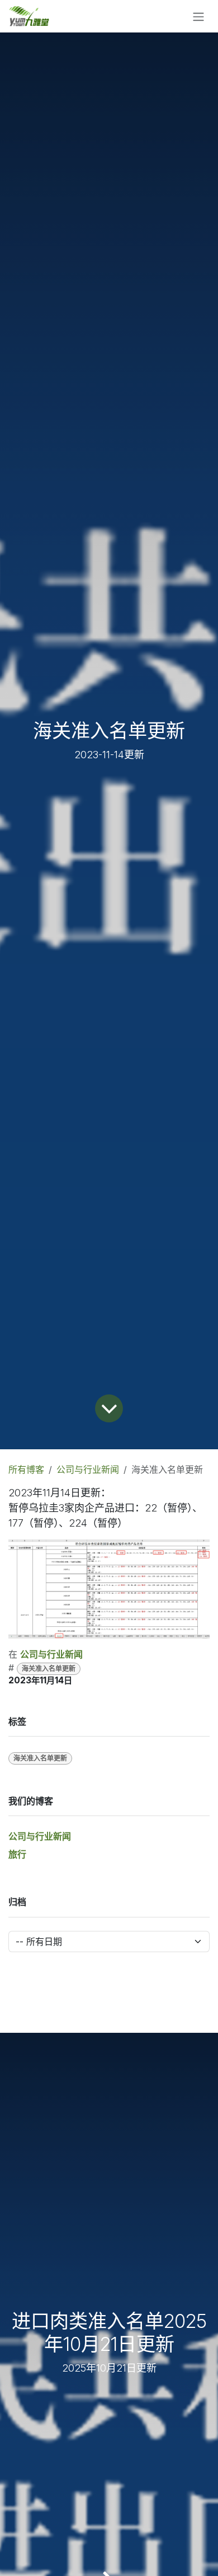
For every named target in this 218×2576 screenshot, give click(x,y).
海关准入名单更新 (49, 1669)
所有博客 (26, 1469)
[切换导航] (198, 16)
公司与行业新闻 (88, 1469)
